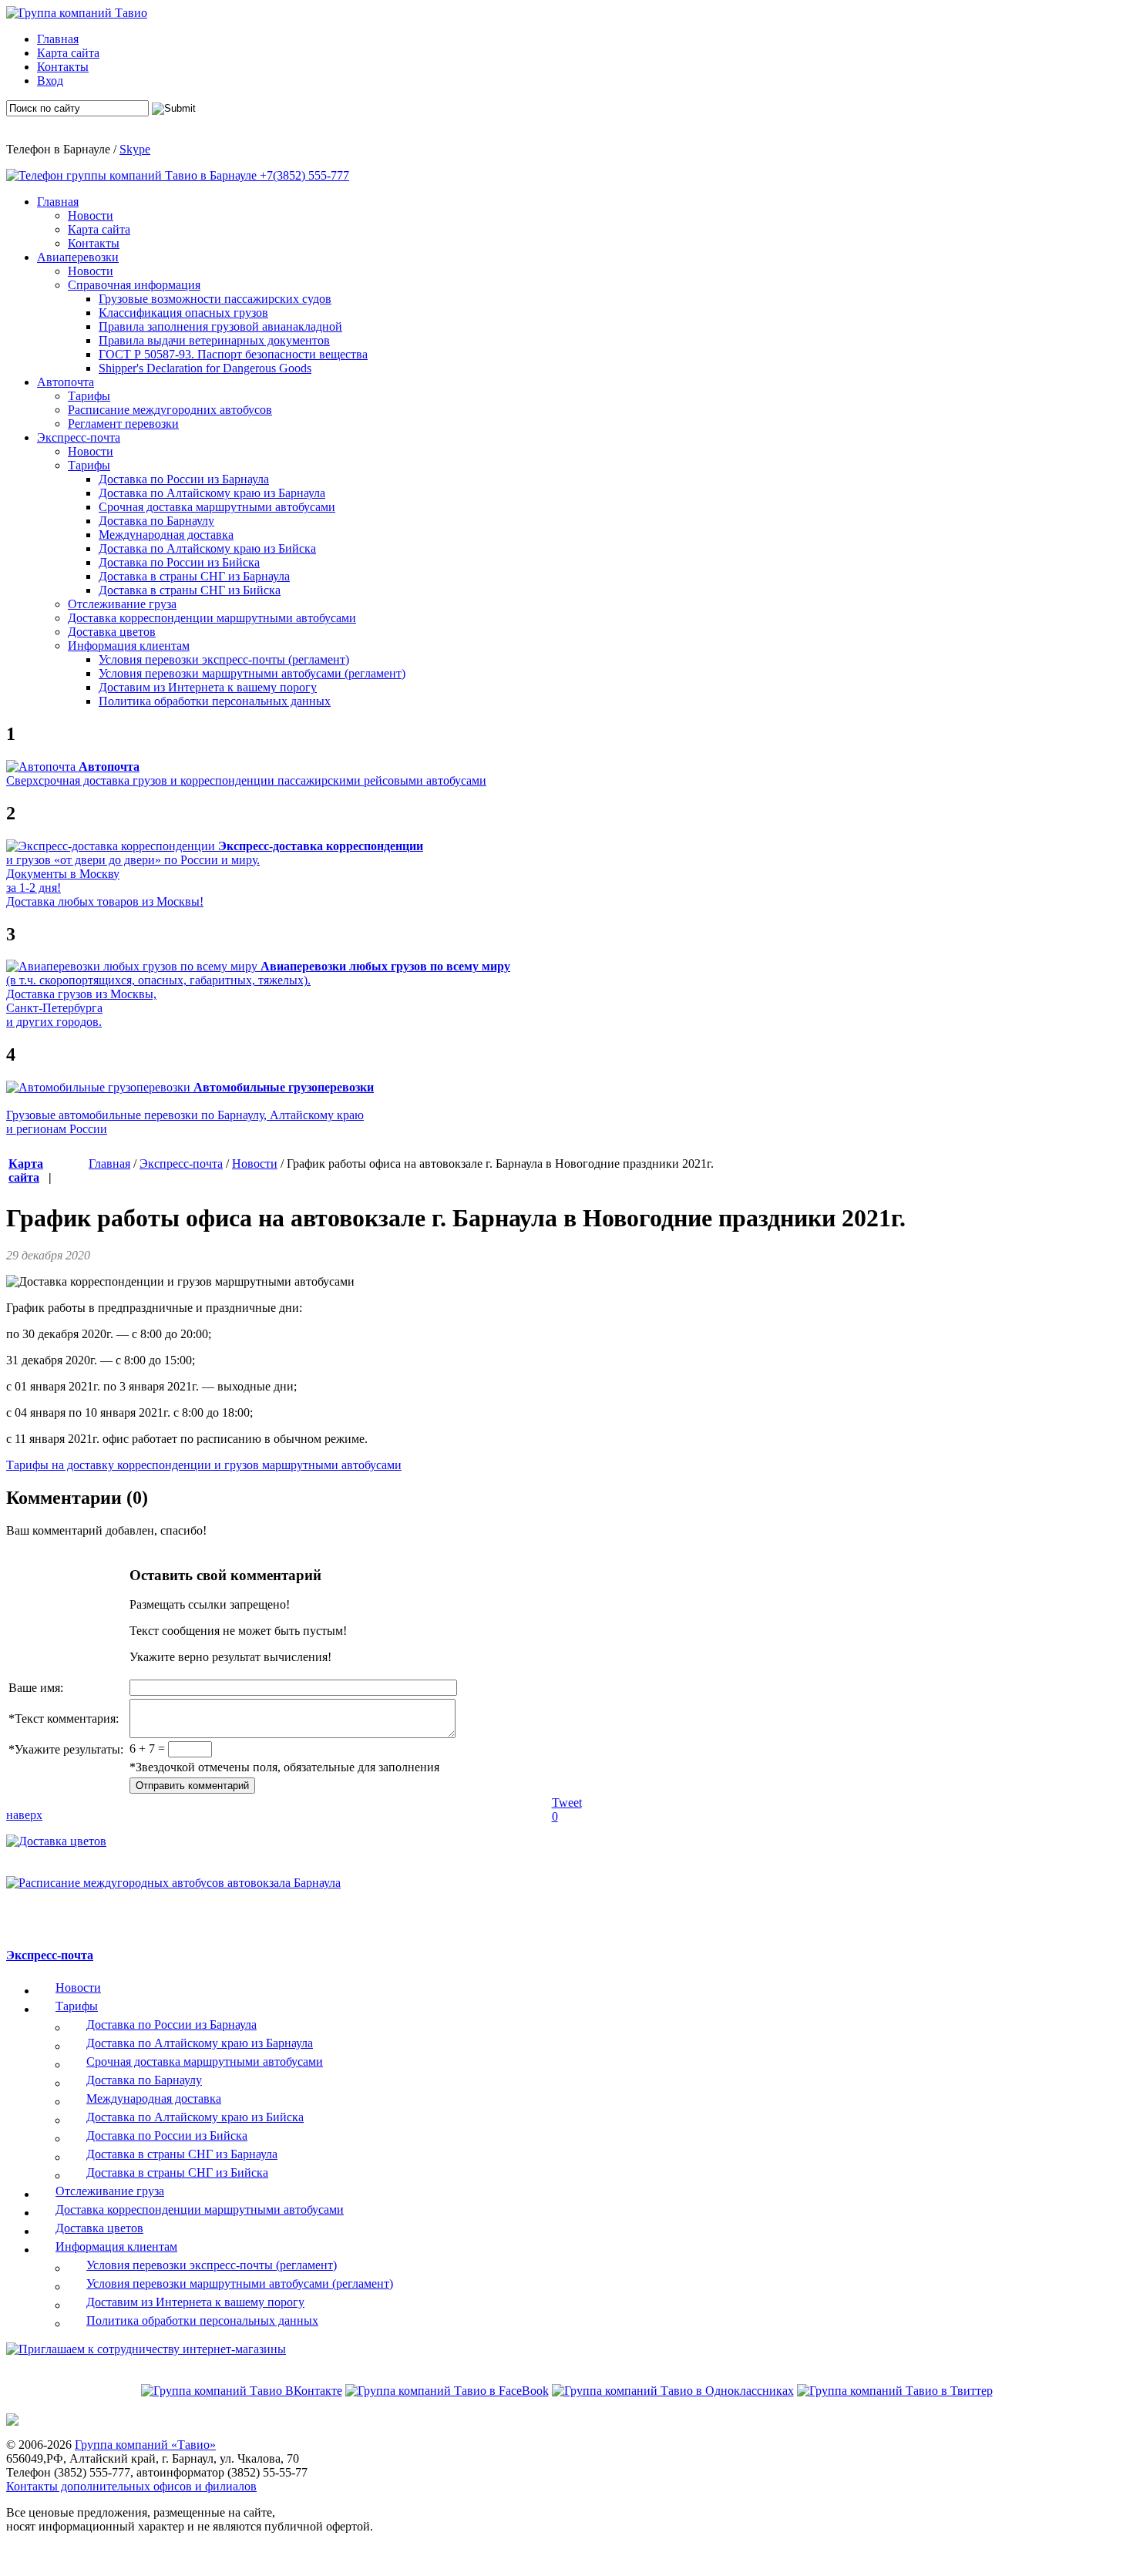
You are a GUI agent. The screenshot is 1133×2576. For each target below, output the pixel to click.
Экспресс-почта (181, 1164)
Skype (135, 149)
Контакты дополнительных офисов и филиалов (131, 2486)
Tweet (567, 1803)
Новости (255, 1164)
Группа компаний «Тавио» (145, 2445)
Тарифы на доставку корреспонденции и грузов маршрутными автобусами (204, 1465)
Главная (109, 1164)
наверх (24, 1815)
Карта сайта (26, 1170)
